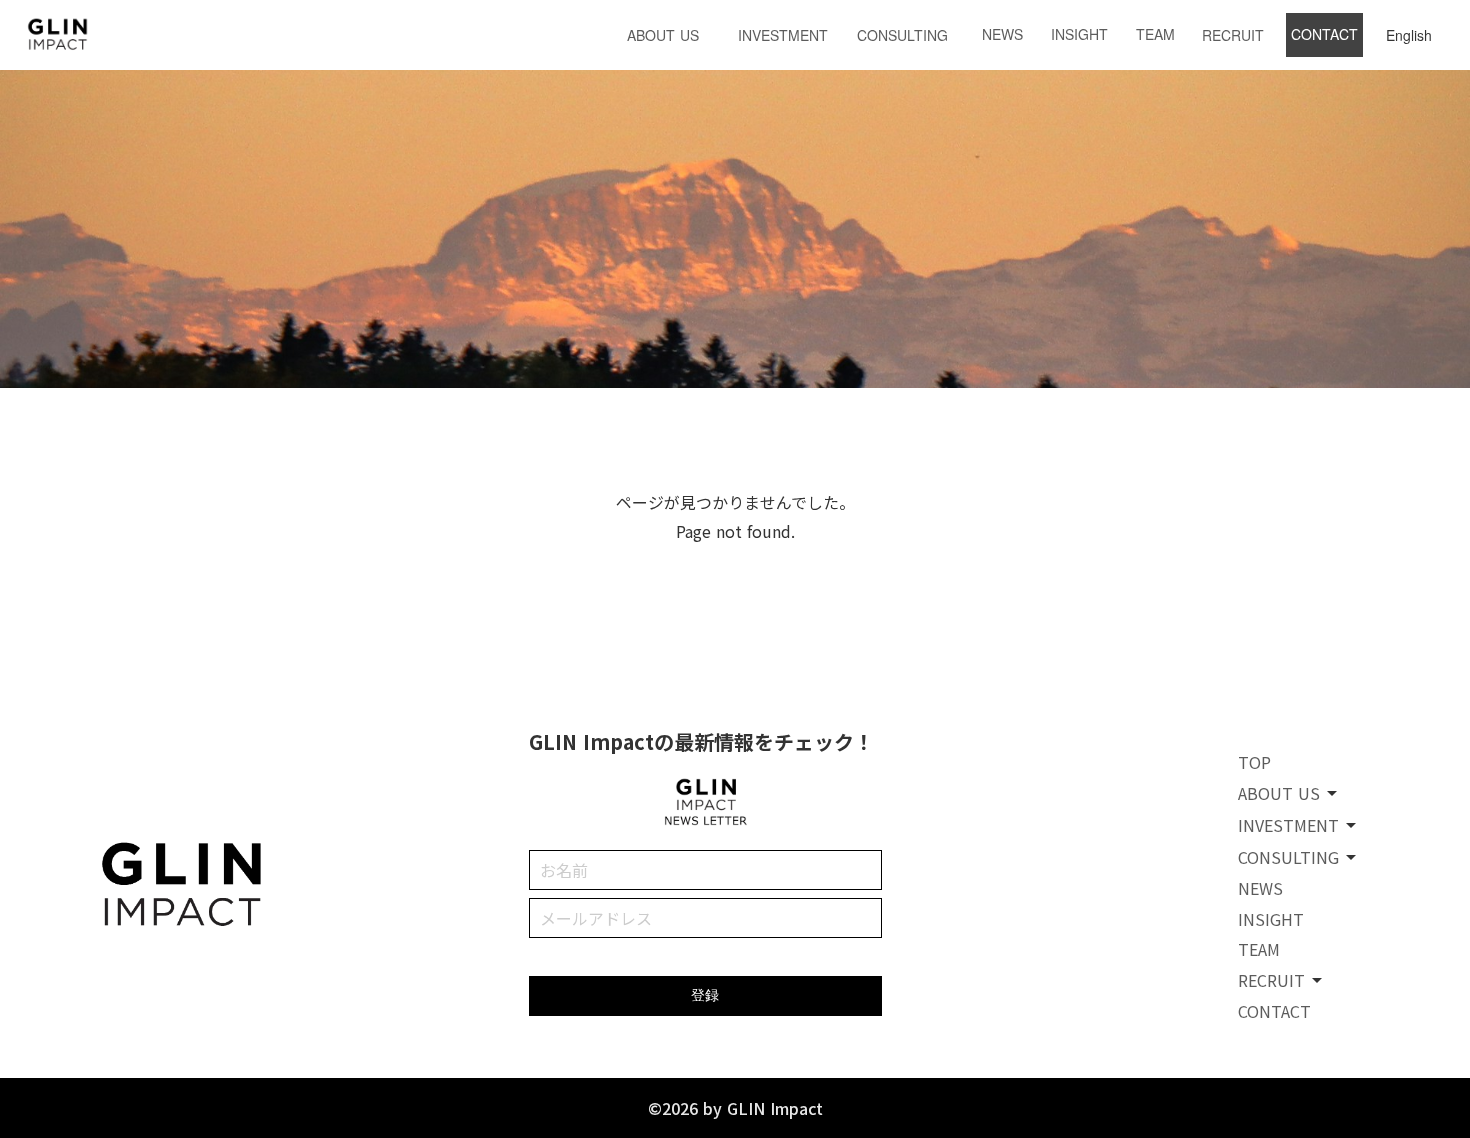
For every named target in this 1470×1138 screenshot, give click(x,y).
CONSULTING (902, 35)
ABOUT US (663, 35)
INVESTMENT (783, 35)
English (1409, 35)
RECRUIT (1233, 35)
